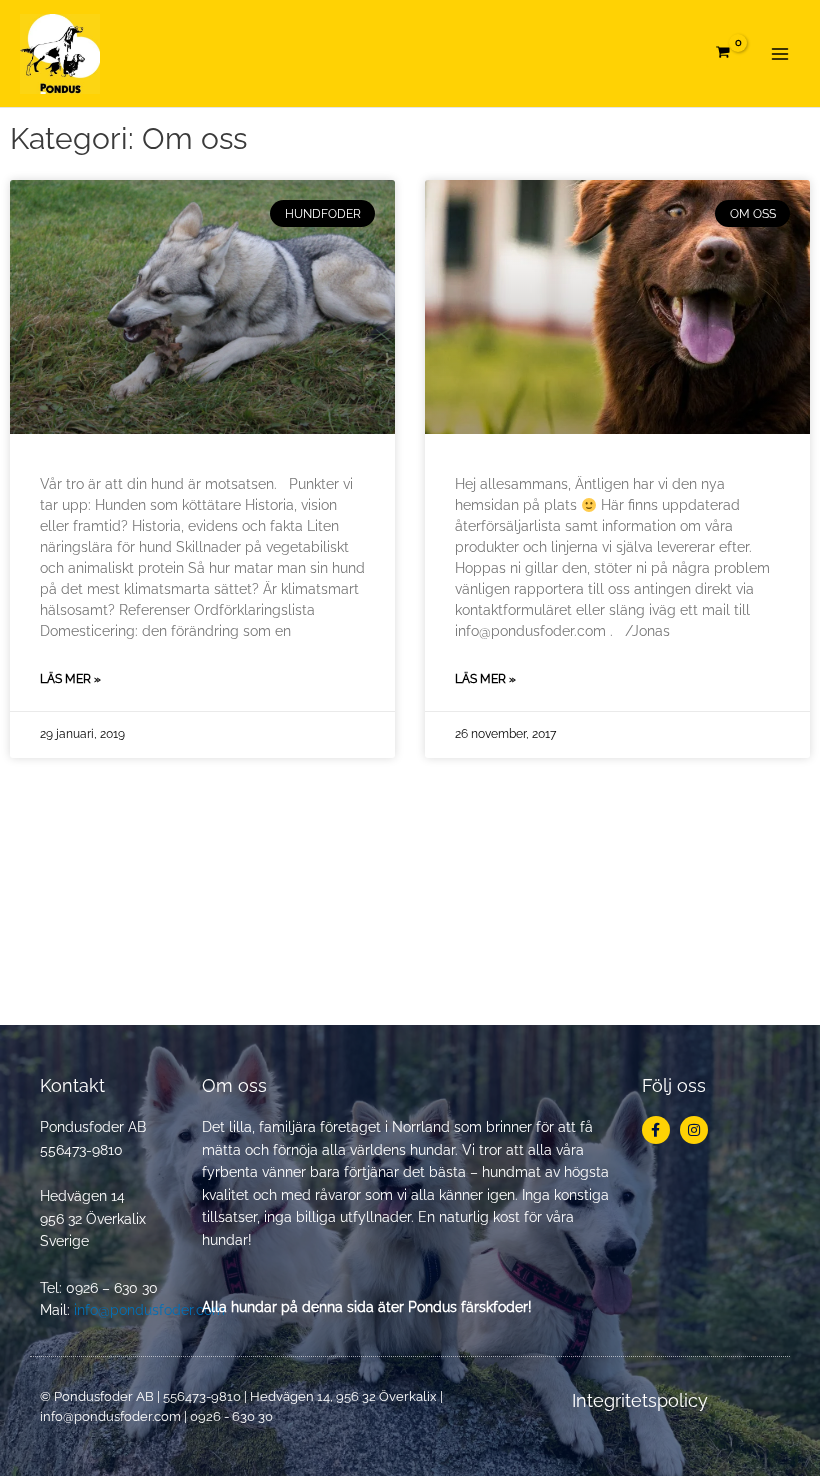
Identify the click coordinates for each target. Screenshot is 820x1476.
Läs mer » (70, 679)
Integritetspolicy (640, 1400)
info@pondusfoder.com (149, 1310)
